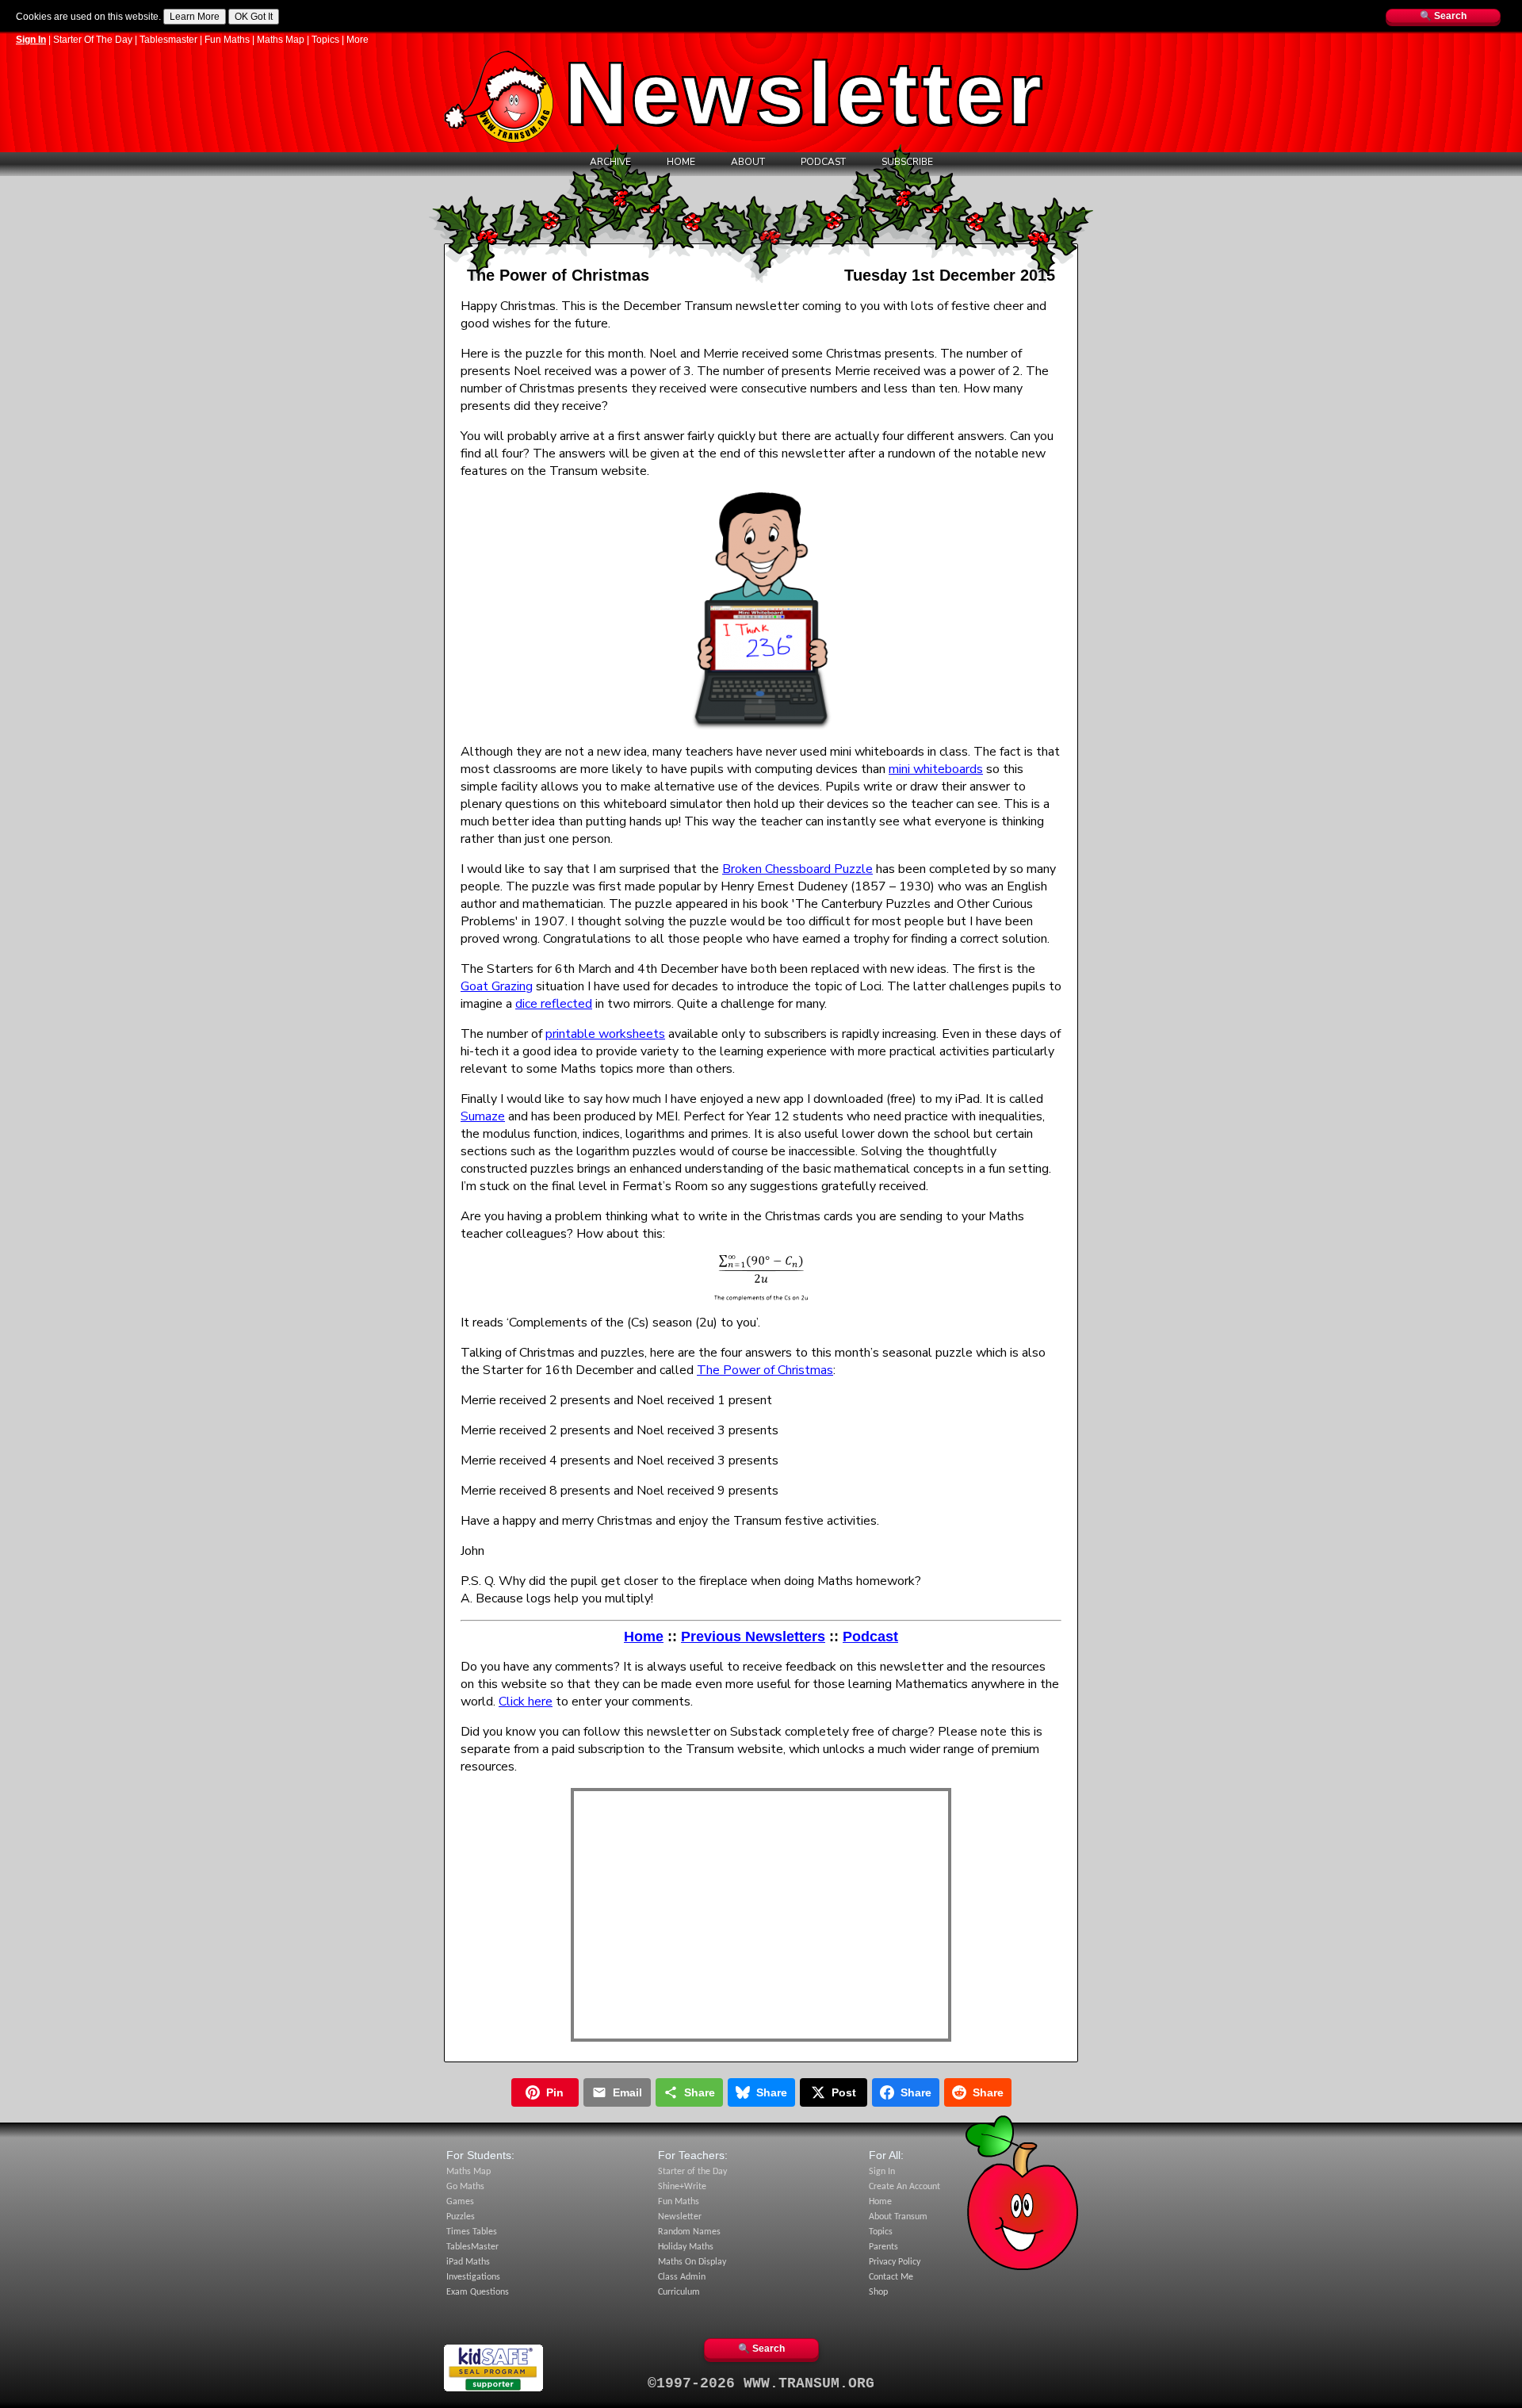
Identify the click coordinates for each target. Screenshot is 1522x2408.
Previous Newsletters (753, 1637)
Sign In (31, 40)
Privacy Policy (895, 2262)
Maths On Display (692, 2262)
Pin (555, 2092)
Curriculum (679, 2292)
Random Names (689, 2232)
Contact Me (891, 2277)
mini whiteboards (936, 769)
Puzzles (461, 2217)
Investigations (473, 2277)
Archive (610, 162)
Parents (883, 2247)
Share (700, 2092)
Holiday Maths (686, 2247)
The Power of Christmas (765, 1370)
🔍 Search (1443, 16)
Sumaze (483, 1116)
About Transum (898, 2217)
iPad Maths (468, 2262)
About (748, 162)
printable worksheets (605, 1034)
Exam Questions (478, 2292)
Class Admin (682, 2277)
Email (627, 2092)
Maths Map (281, 40)
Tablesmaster (168, 40)
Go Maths (465, 2187)
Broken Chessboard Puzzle (797, 869)
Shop (878, 2292)
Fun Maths (227, 40)
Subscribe (907, 162)
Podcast (823, 162)
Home (681, 162)
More (358, 40)
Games (460, 2202)
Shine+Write (682, 2187)
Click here (526, 1702)
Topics (325, 40)
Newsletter (680, 2217)
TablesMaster (472, 2247)
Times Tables (472, 2232)
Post (844, 2092)
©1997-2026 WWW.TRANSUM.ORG (761, 2383)
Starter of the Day (692, 2172)
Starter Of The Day (93, 40)
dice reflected (554, 1004)
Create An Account (904, 2187)
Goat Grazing (497, 986)
